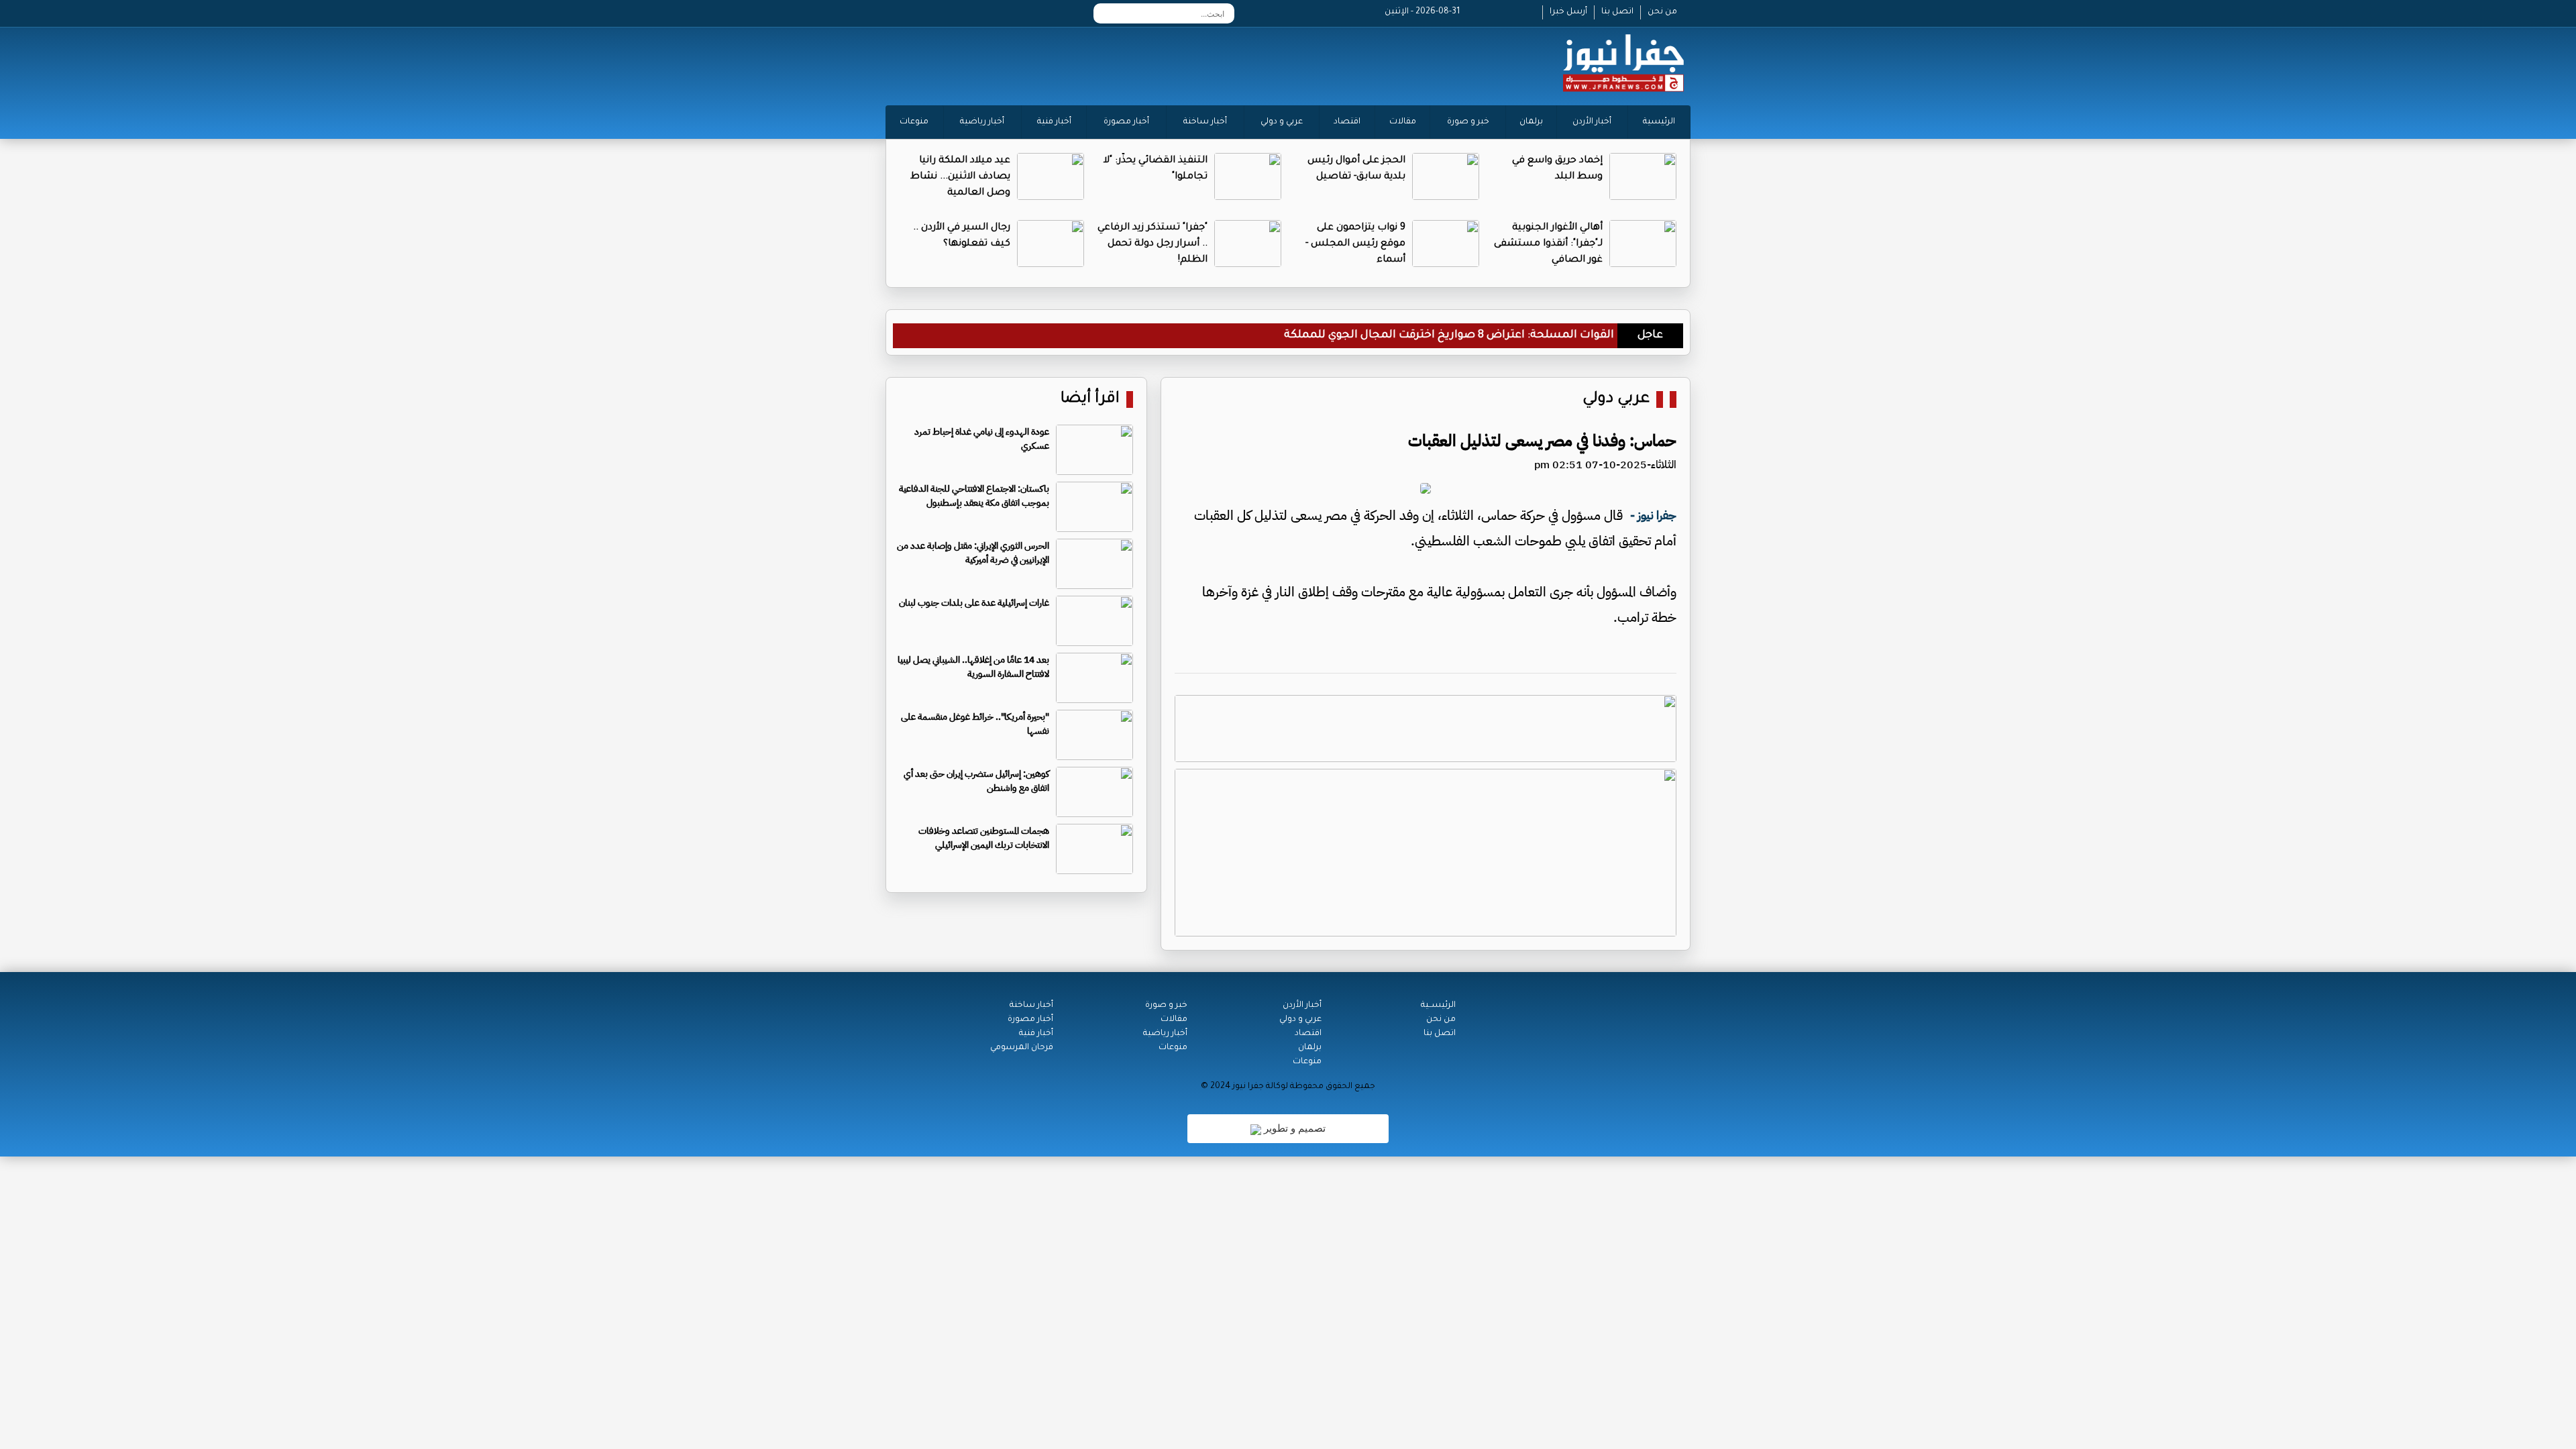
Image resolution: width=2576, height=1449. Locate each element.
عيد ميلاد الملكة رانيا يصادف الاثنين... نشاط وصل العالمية (960, 177)
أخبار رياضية (982, 122)
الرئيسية (1659, 122)
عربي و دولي (1282, 122)
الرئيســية (1438, 1006)
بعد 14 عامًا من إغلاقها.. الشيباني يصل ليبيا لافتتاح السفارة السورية (973, 667)
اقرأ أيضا (1090, 399)
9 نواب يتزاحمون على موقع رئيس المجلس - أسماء (1355, 244)
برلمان (1531, 122)
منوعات (914, 122)
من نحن (1662, 12)
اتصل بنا (1617, 12)
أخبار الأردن (1592, 122)
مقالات (1403, 122)
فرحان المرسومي (1022, 1048)
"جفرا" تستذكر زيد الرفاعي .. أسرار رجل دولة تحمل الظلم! (1152, 244)
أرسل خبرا (1568, 12)
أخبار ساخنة (1205, 122)
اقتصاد (1347, 122)
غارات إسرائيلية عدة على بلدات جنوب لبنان (974, 603)
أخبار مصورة (1126, 122)
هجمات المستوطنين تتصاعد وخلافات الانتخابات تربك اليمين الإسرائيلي (984, 838)
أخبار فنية (1054, 122)
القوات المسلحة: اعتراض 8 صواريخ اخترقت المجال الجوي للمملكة (1449, 335)
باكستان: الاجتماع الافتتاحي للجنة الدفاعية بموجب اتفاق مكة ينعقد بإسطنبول (974, 496)
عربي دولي (1616, 399)
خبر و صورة (1468, 122)
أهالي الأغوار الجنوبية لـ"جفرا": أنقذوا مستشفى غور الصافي (1548, 244)
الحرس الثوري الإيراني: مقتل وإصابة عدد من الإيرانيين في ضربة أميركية (973, 553)
